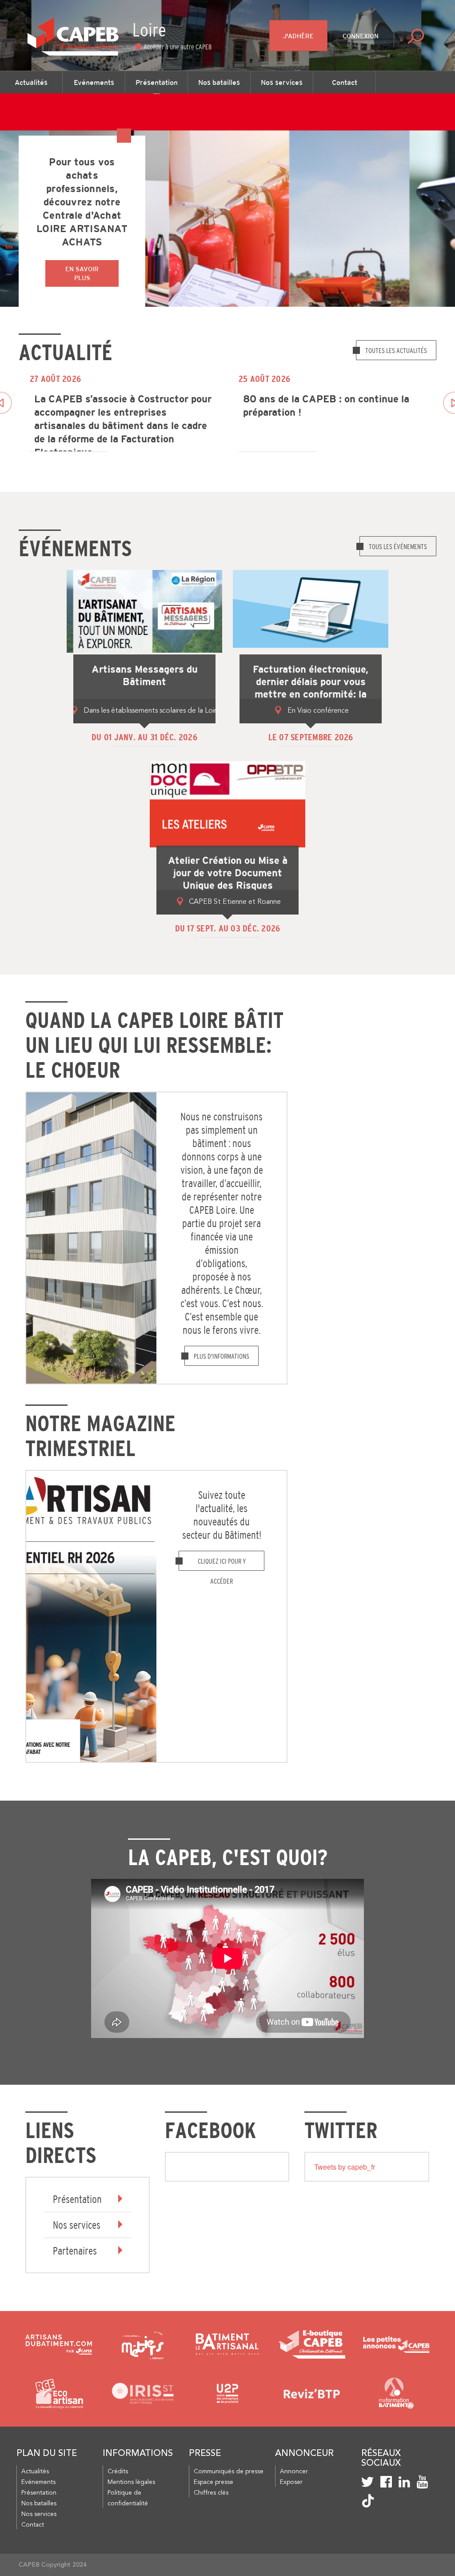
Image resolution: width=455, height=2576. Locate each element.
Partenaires (75, 2251)
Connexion (361, 36)
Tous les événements (398, 546)
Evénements (94, 82)
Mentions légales (131, 2482)
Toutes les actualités (396, 350)
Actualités (31, 82)
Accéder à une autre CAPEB (178, 47)
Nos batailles (219, 82)
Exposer (291, 2482)
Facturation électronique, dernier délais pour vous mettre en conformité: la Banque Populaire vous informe (311, 694)
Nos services (282, 82)
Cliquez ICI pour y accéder (222, 1564)
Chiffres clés (211, 2493)
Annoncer (294, 2472)
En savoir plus (82, 273)
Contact (345, 82)
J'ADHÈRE (298, 36)
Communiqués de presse (229, 2472)
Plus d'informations (222, 1356)
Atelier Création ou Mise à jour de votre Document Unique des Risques (228, 873)
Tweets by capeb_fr (345, 2167)
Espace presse (214, 2482)
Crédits (118, 2472)
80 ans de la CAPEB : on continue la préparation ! (326, 406)
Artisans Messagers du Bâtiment (145, 676)
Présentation (157, 82)
